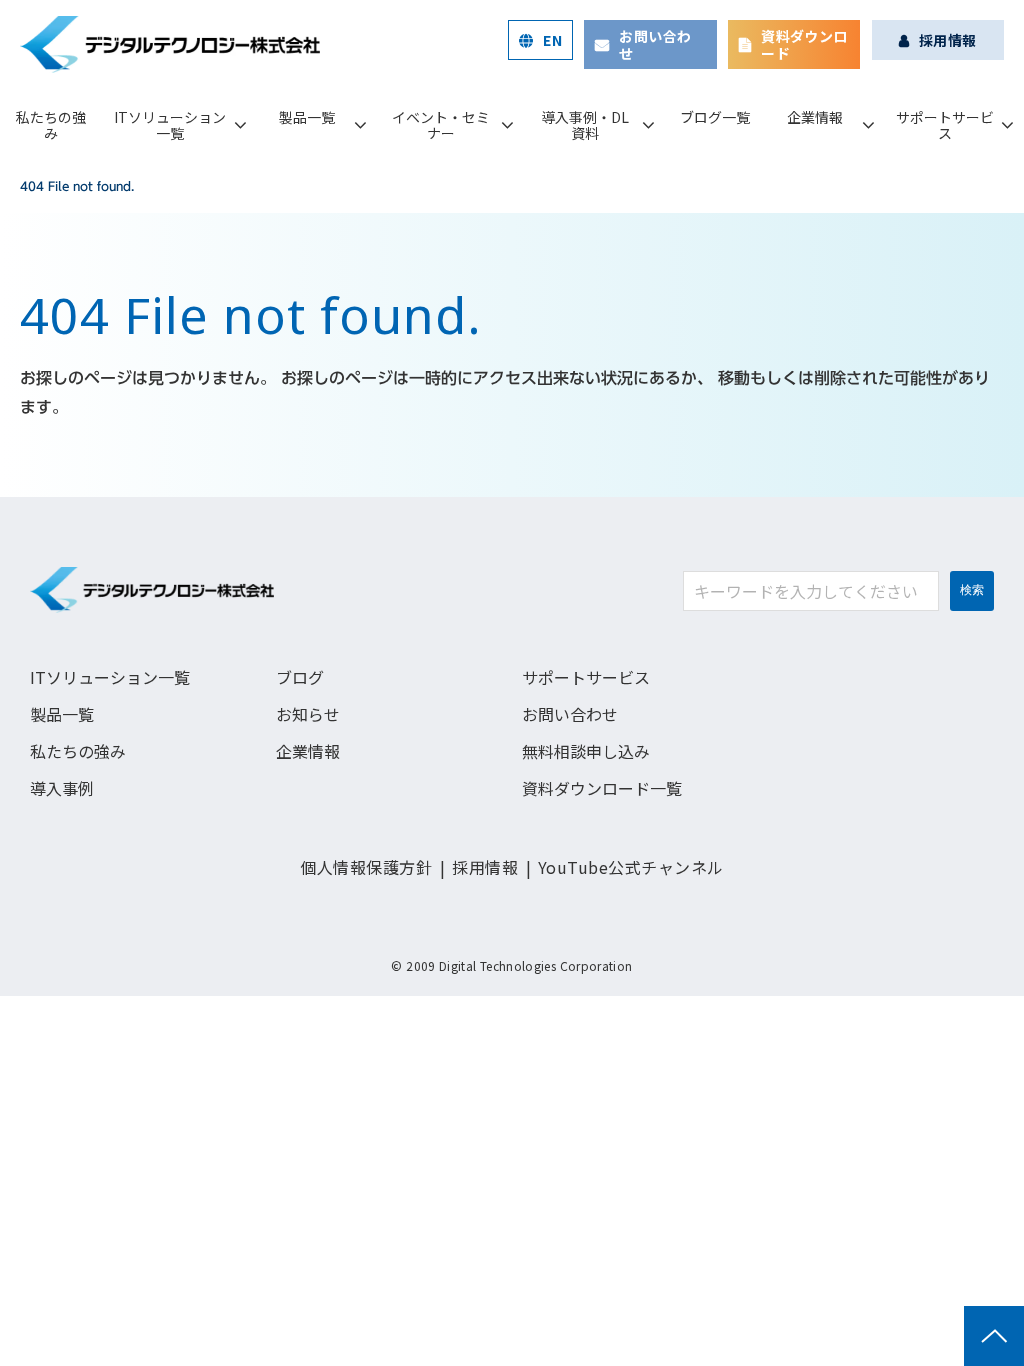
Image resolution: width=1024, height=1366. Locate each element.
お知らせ (308, 714)
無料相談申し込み (586, 751)
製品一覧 (307, 117)
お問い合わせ (655, 44)
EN (552, 40)
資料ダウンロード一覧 (602, 788)
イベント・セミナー (441, 125)
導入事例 (62, 788)
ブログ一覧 (715, 117)
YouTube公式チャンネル (631, 867)
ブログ (300, 677)
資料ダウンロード (804, 44)
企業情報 (815, 117)
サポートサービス (945, 125)
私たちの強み (51, 125)
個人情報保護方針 (366, 867)
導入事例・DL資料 (585, 125)
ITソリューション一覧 (170, 125)
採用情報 (948, 40)
